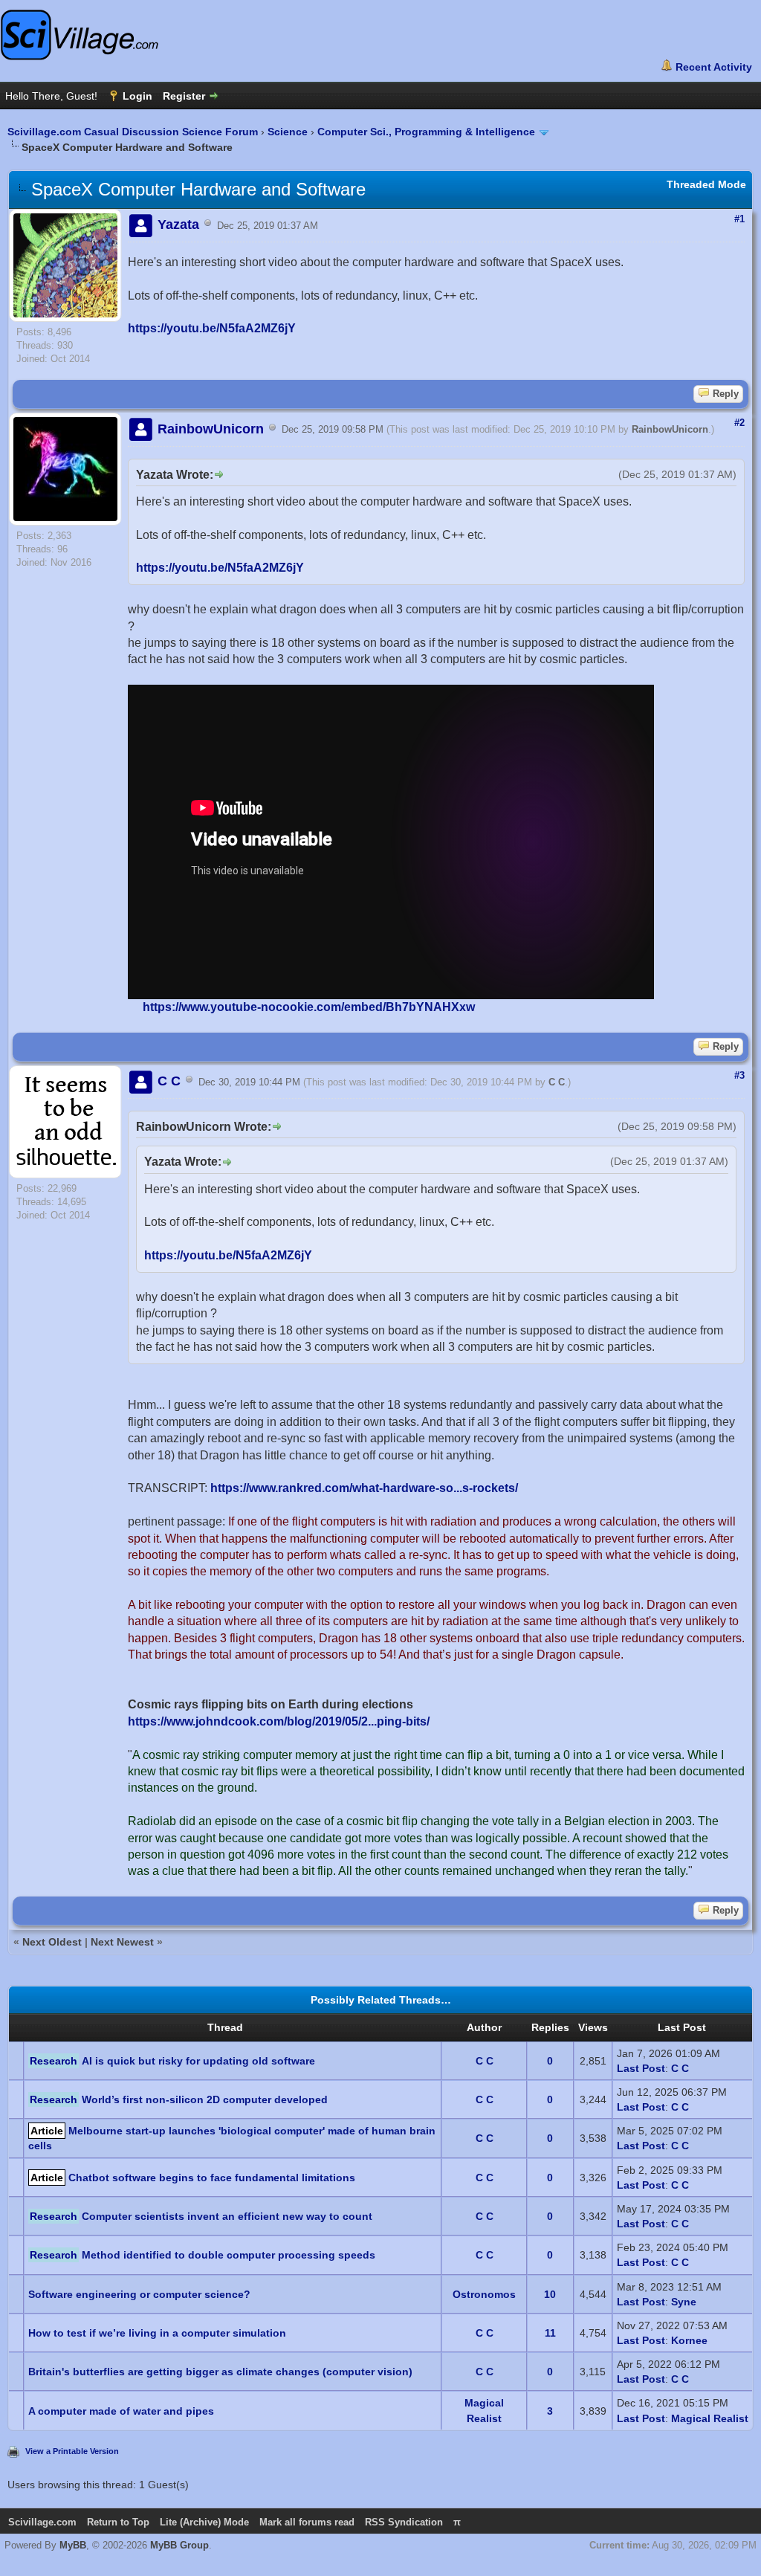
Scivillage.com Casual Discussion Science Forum (133, 132)
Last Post (641, 2068)
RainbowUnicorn (670, 430)
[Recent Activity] (706, 67)
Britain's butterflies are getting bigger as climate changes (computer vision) (220, 2372)
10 (550, 2294)
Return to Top (118, 2522)
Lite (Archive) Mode (204, 2522)
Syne (684, 2302)
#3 (739, 1075)
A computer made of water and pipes (121, 2411)
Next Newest (122, 1942)
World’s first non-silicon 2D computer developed (205, 2099)
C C (557, 1082)
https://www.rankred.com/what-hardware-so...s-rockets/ (364, 1488)
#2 (739, 423)
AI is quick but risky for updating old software (198, 2061)
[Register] (191, 96)
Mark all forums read (307, 2522)
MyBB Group (179, 2545)
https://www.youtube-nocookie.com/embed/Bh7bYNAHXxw (309, 1007)
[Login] (130, 96)
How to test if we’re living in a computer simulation (157, 2333)
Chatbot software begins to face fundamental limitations (212, 2178)
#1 (739, 219)
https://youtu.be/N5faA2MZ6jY (212, 328)
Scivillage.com (42, 2522)
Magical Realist (710, 2418)
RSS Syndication (404, 2522)
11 (550, 2333)
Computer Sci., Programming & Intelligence (426, 132)
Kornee (689, 2340)
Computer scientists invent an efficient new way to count (227, 2216)
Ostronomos (484, 2294)
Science (288, 132)
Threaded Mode (706, 184)
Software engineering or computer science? (139, 2294)
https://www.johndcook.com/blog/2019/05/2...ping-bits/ (279, 1721)
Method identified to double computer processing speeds (229, 2255)
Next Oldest (52, 1942)
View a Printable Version (72, 2451)
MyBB (73, 2545)
